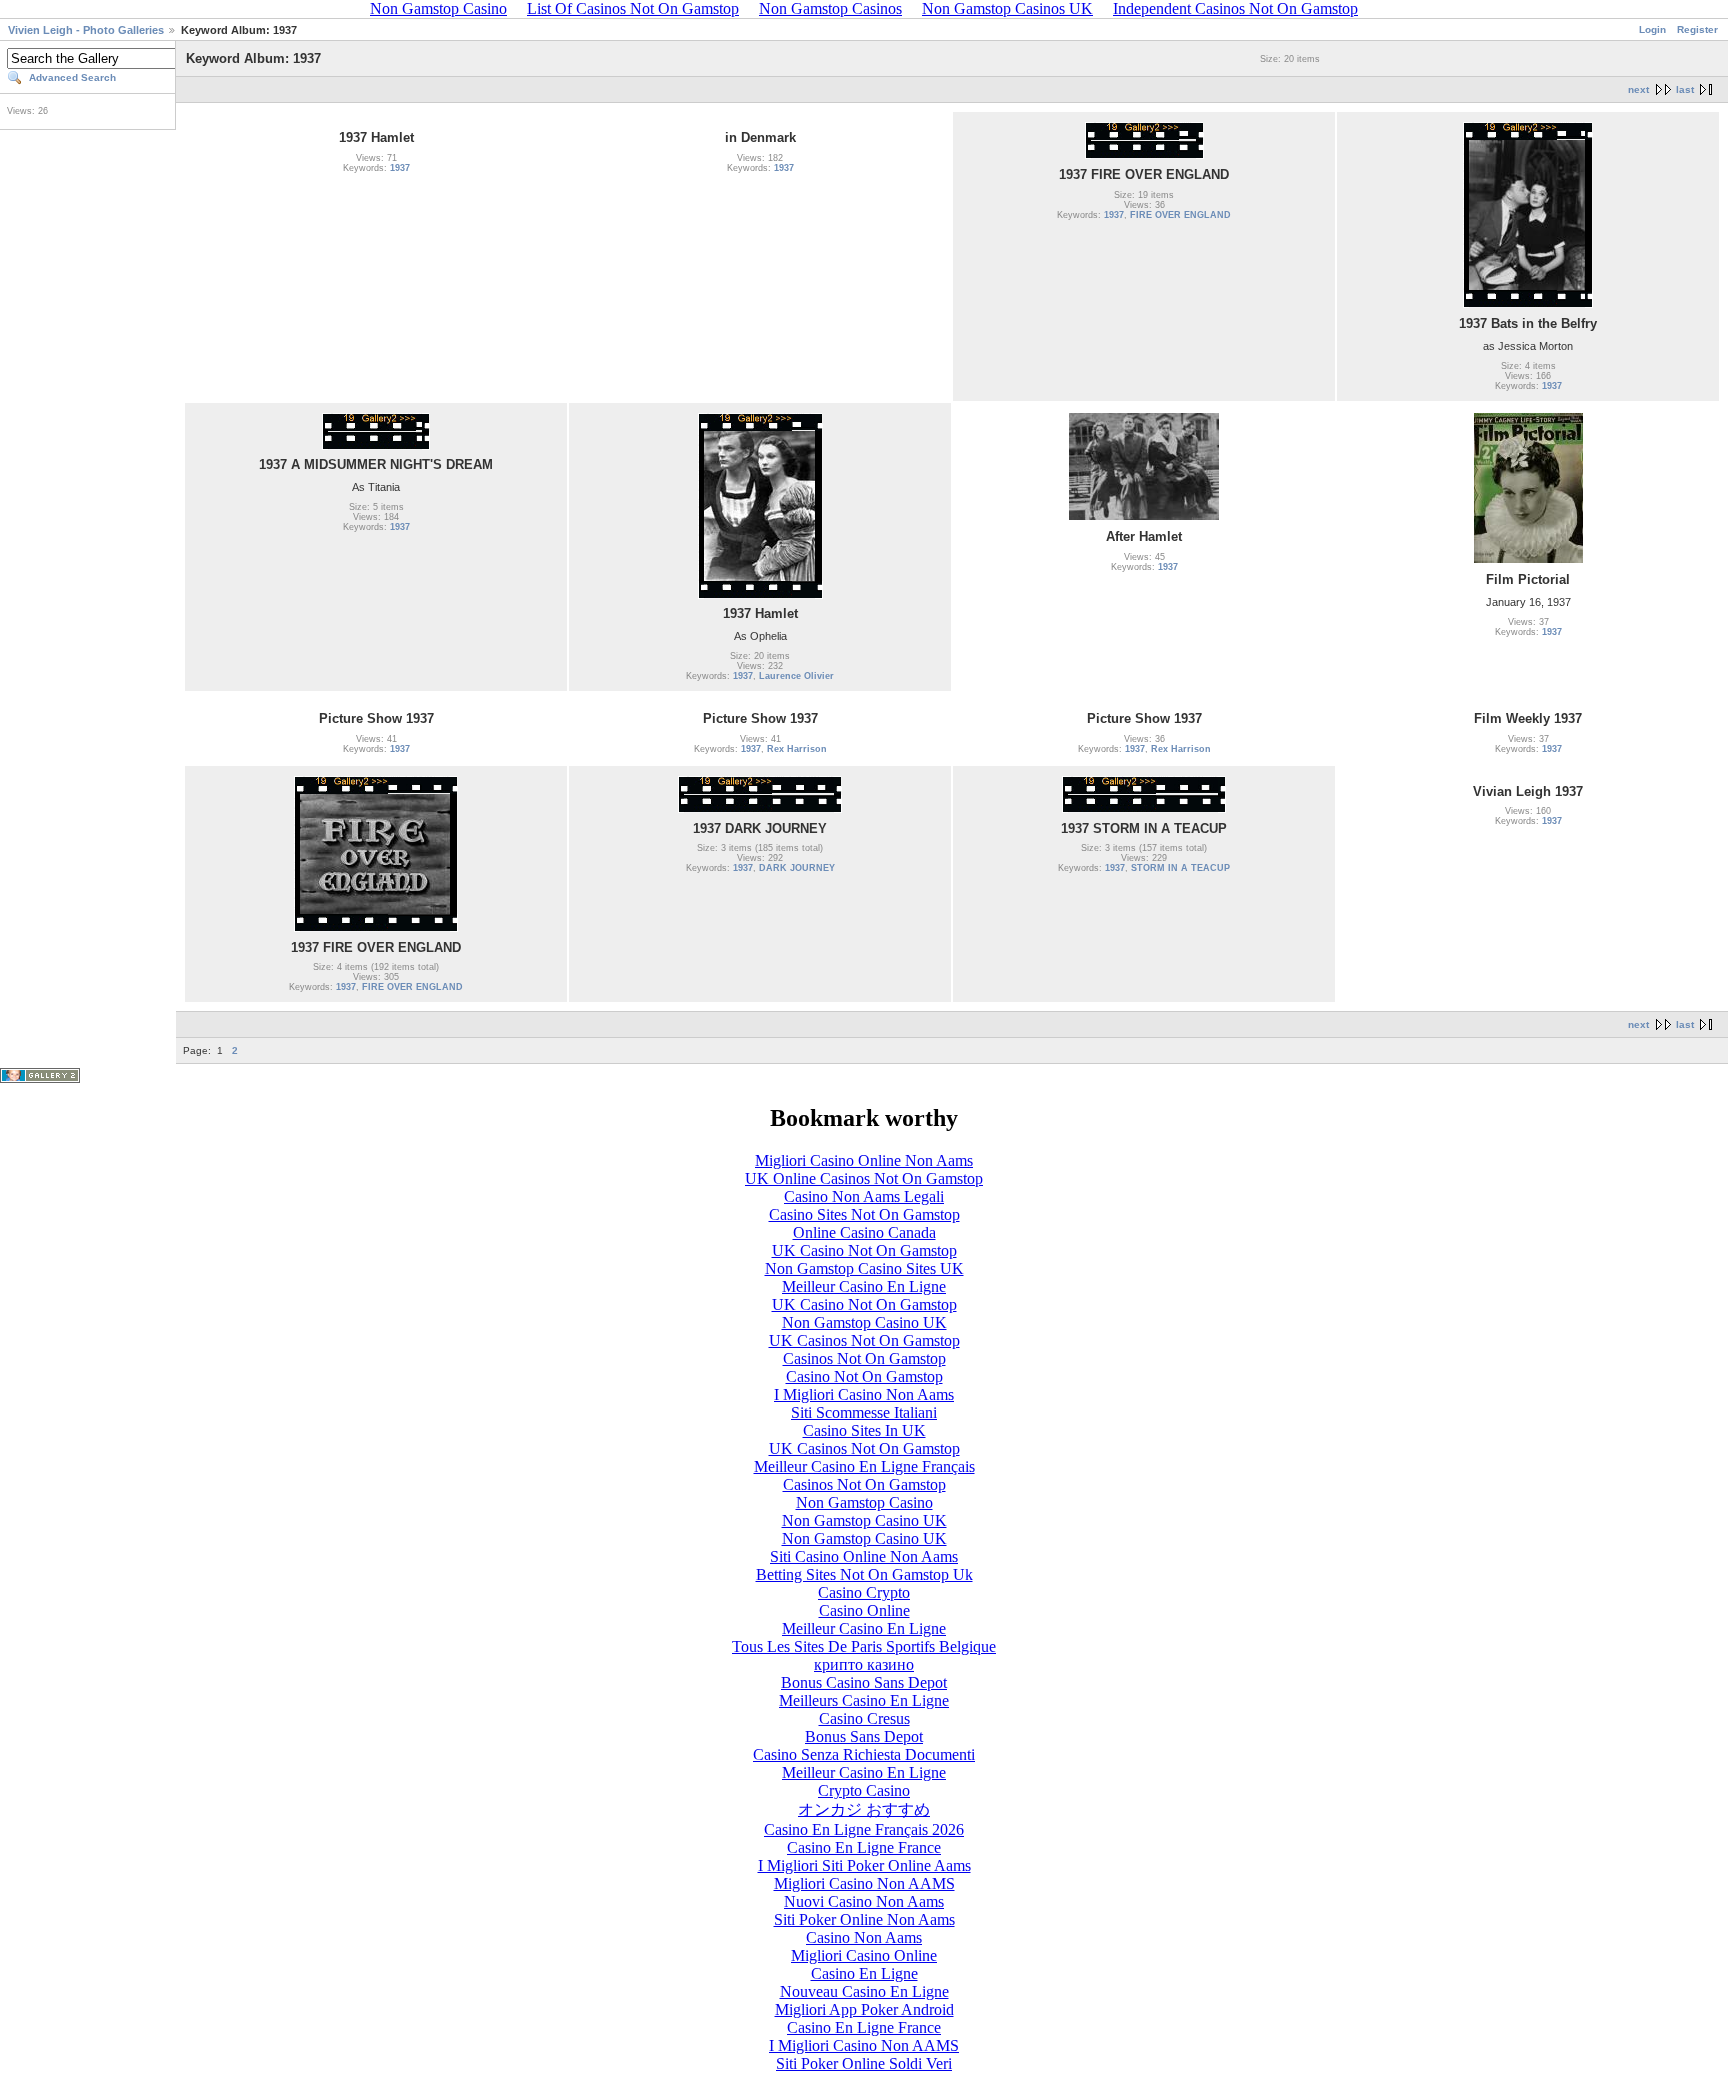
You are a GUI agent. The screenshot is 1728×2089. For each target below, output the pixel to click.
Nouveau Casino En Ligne (864, 1991)
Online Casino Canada (864, 1232)
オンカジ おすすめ (864, 1809)
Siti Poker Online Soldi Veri (864, 2063)
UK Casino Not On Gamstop (864, 1250)
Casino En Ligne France (864, 1847)
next (1638, 89)
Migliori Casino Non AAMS (864, 1883)
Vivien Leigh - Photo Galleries (86, 30)
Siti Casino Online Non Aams (864, 1556)
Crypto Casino (864, 1790)
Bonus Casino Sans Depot (864, 1682)
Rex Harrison (797, 749)
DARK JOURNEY (797, 868)
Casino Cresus (864, 1718)
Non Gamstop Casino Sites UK (864, 1268)
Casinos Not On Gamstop (864, 1358)
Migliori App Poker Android (864, 2009)
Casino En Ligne (864, 1973)
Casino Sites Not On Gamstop (864, 1214)
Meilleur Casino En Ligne (864, 1286)
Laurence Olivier (796, 676)
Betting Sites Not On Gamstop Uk (864, 1574)
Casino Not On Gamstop (864, 1376)
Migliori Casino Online (864, 1955)
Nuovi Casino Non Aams (864, 1901)
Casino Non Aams (864, 1937)
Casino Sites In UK (864, 1430)
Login (1652, 29)
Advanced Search (72, 77)
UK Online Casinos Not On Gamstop (864, 1178)
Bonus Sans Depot (864, 1736)
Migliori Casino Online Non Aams (864, 1160)
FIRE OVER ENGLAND (1180, 215)
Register (1697, 29)
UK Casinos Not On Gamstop (864, 1340)
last (1685, 89)
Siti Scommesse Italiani (864, 1412)
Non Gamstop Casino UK (864, 1322)
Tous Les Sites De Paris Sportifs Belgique (864, 1646)
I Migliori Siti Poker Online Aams (864, 1865)
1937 (400, 168)
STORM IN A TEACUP (1180, 868)
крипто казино (864, 1664)
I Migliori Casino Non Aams (864, 1394)
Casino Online (864, 1610)
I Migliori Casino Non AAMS (864, 2045)
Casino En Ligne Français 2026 (864, 1829)
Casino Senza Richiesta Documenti (864, 1754)
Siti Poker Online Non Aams (864, 1919)
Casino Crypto (864, 1592)
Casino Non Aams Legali (864, 1196)
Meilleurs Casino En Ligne (864, 1700)
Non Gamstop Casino (864, 1502)
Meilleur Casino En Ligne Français (864, 1466)
